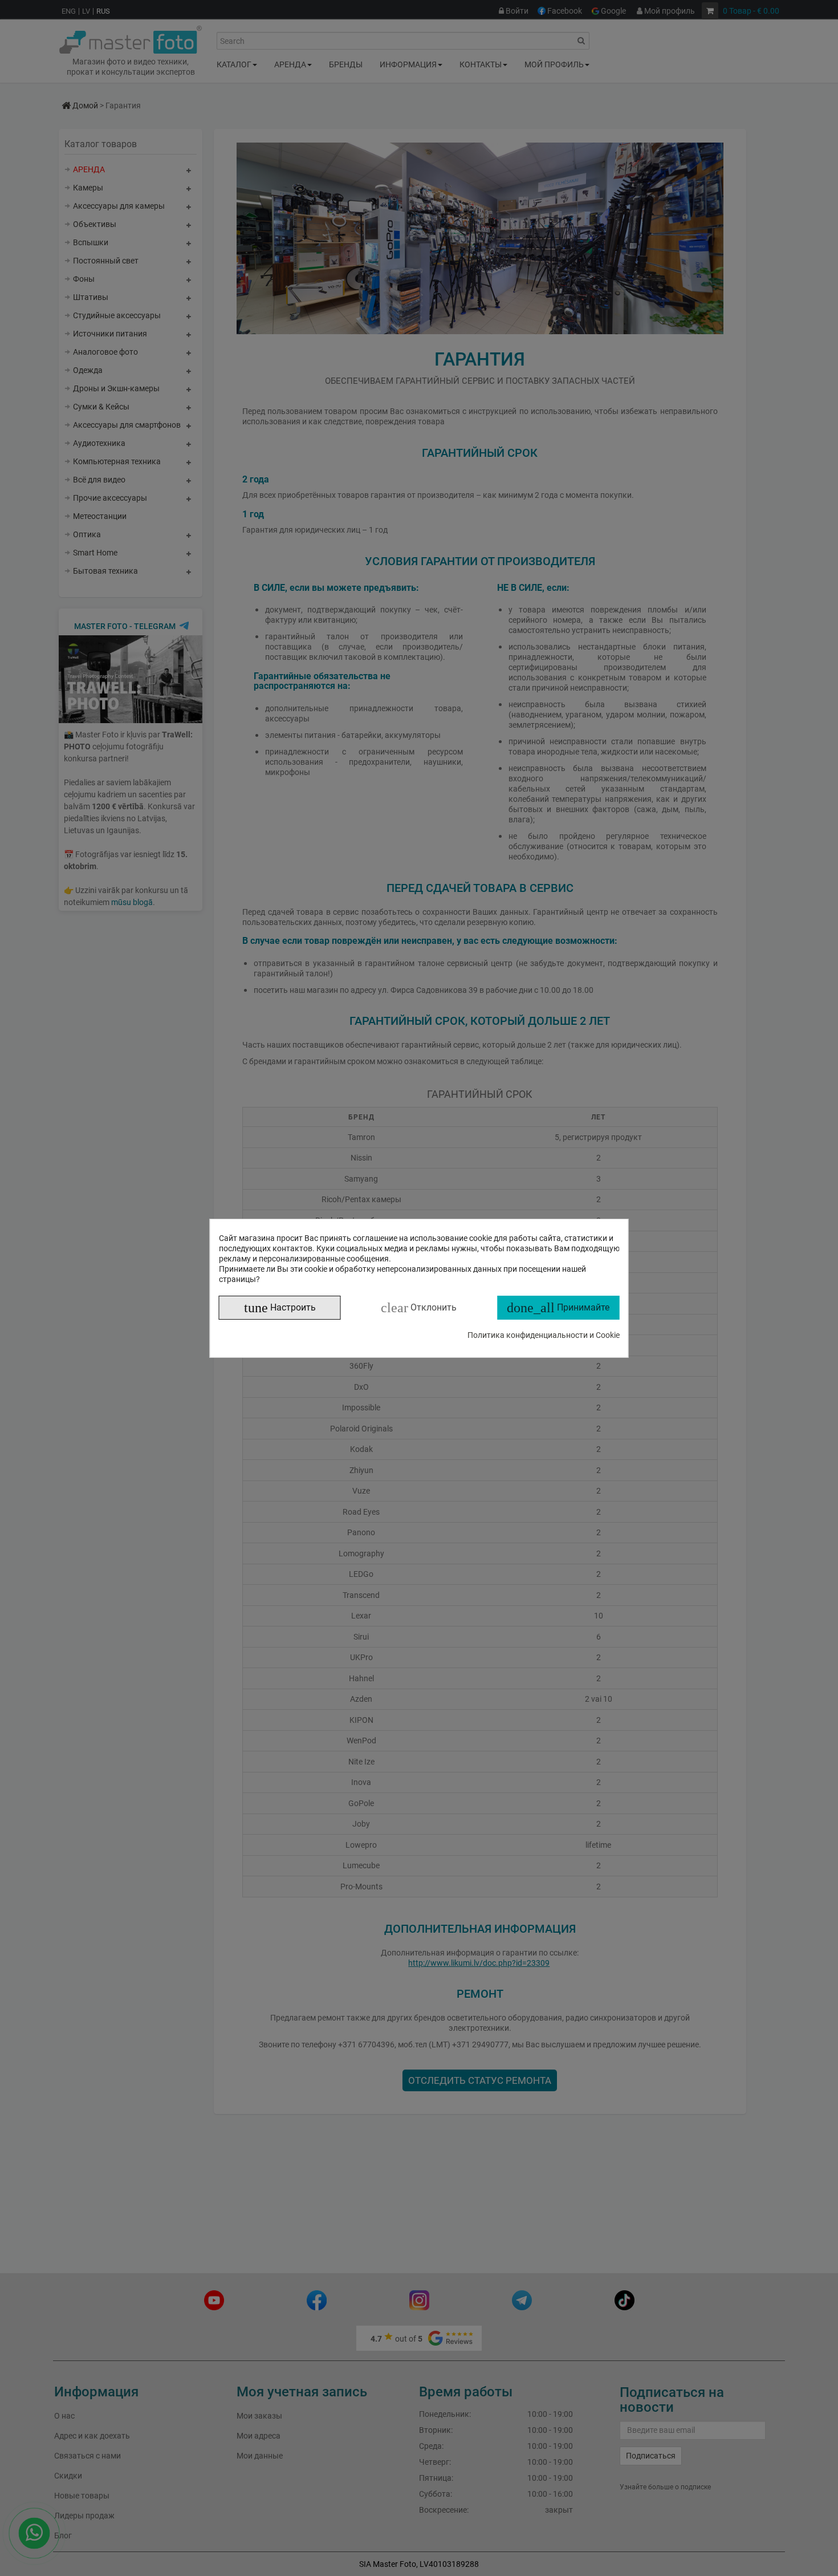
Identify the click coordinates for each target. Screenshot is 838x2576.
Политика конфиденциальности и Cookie (544, 1335)
